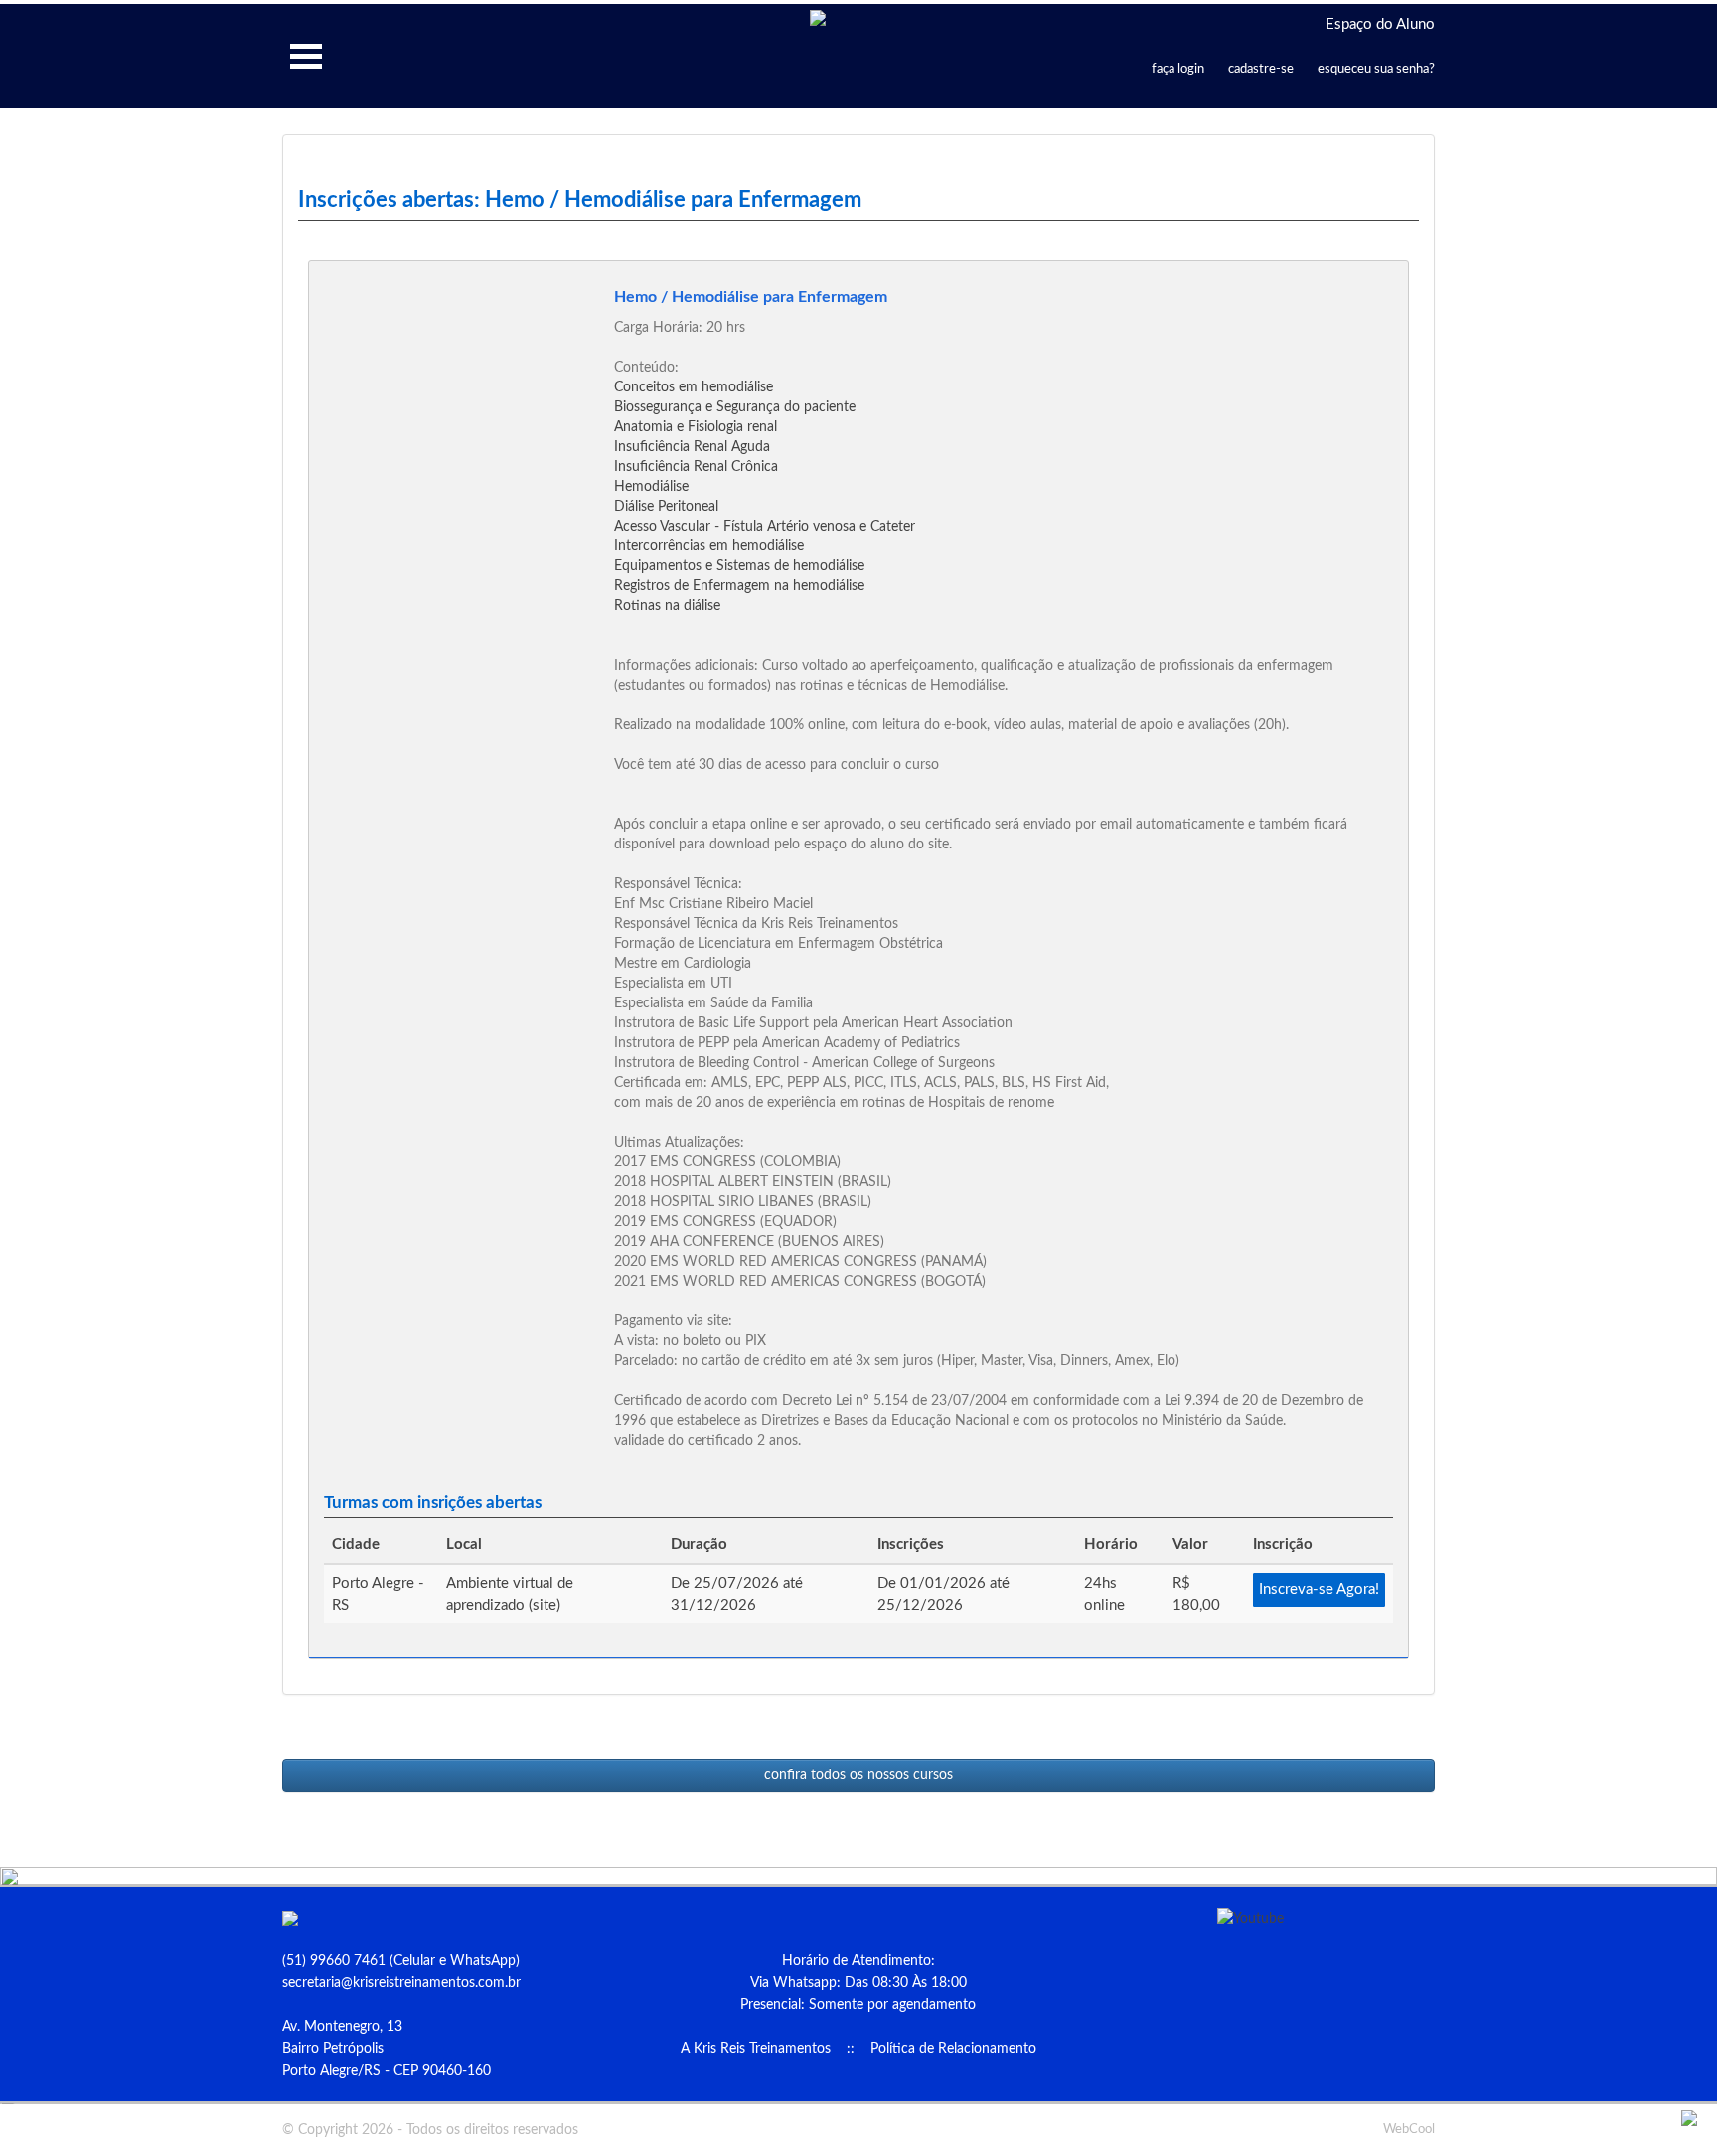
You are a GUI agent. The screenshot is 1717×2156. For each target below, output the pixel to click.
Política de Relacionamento (953, 2049)
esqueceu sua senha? (1376, 69)
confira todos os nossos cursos (858, 1775)
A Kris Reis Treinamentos (756, 2049)
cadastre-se (1261, 69)
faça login (1178, 69)
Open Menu (306, 56)
